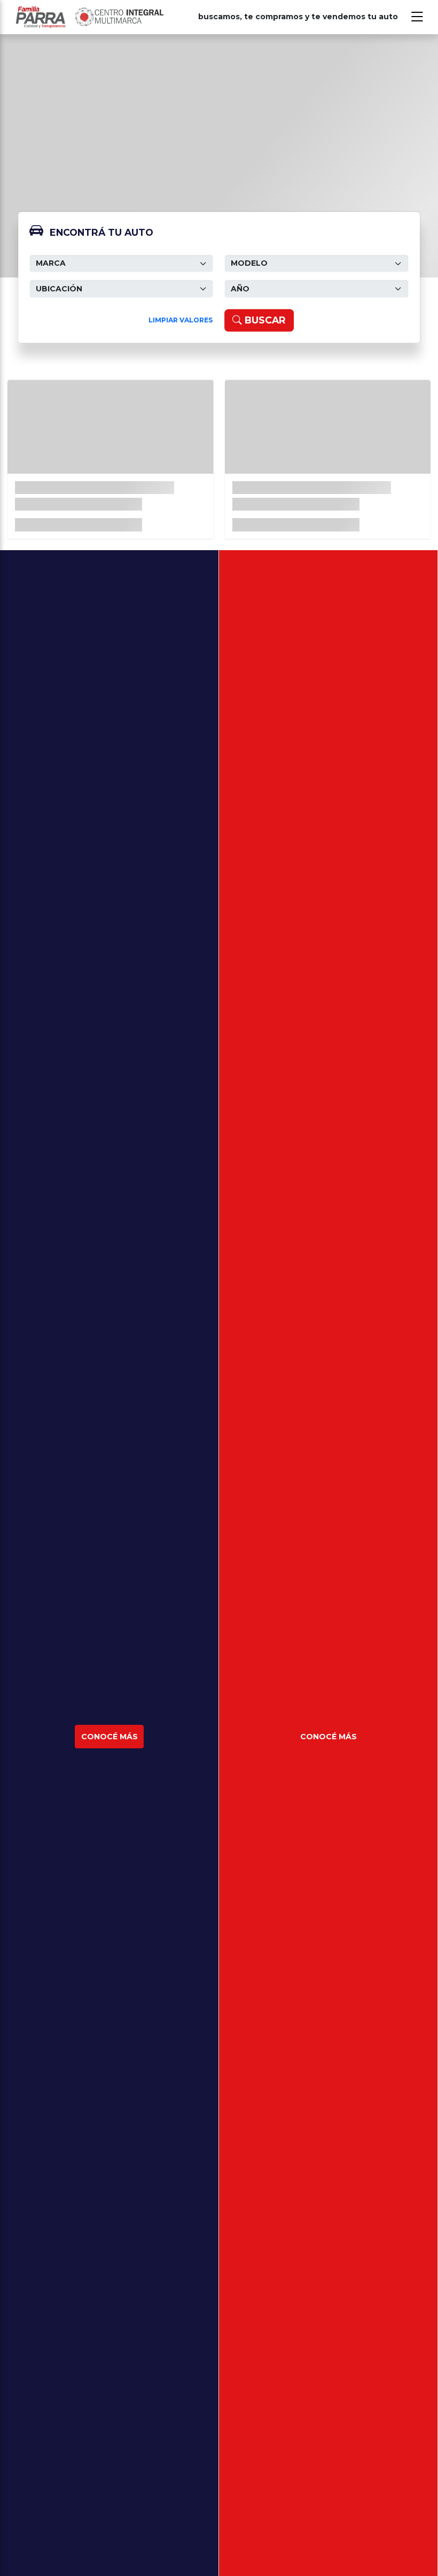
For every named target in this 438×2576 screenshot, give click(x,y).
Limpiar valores (181, 320)
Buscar (264, 320)
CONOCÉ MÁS (109, 1737)
